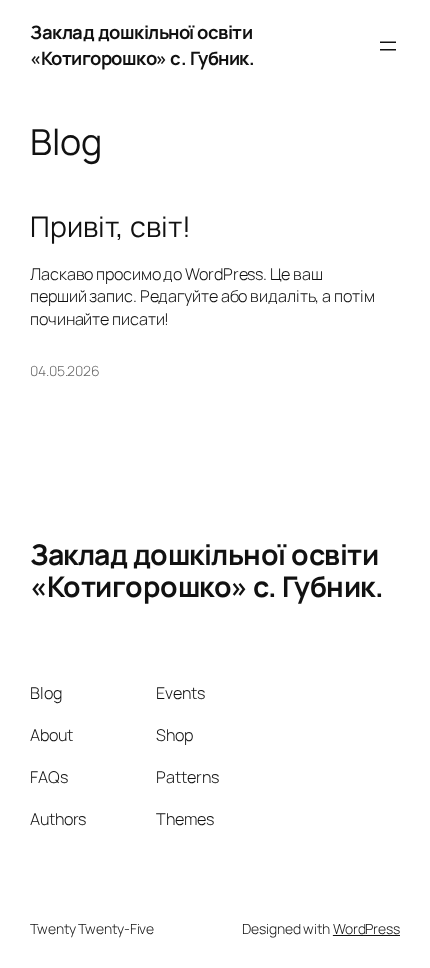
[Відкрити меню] (388, 46)
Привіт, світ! (110, 227)
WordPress (366, 928)
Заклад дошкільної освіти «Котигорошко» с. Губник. (142, 45)
